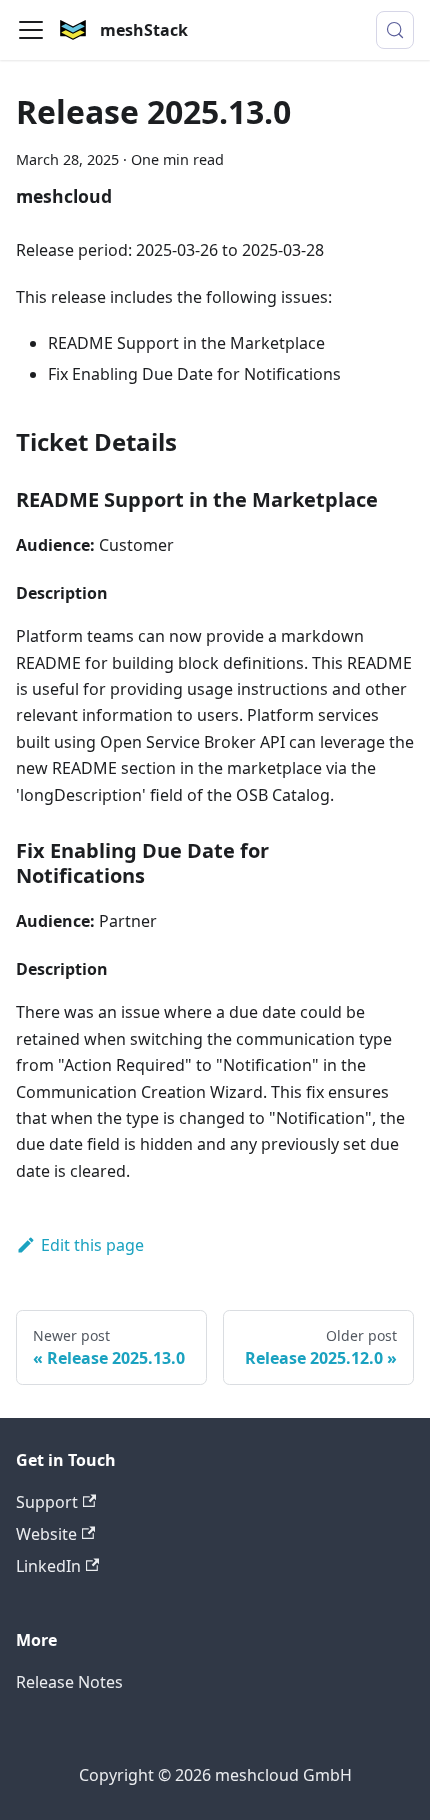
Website (46, 1534)
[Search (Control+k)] (395, 30)
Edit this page (92, 1245)
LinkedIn (48, 1566)
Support (47, 1502)
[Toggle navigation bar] (31, 30)
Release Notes (69, 1682)
